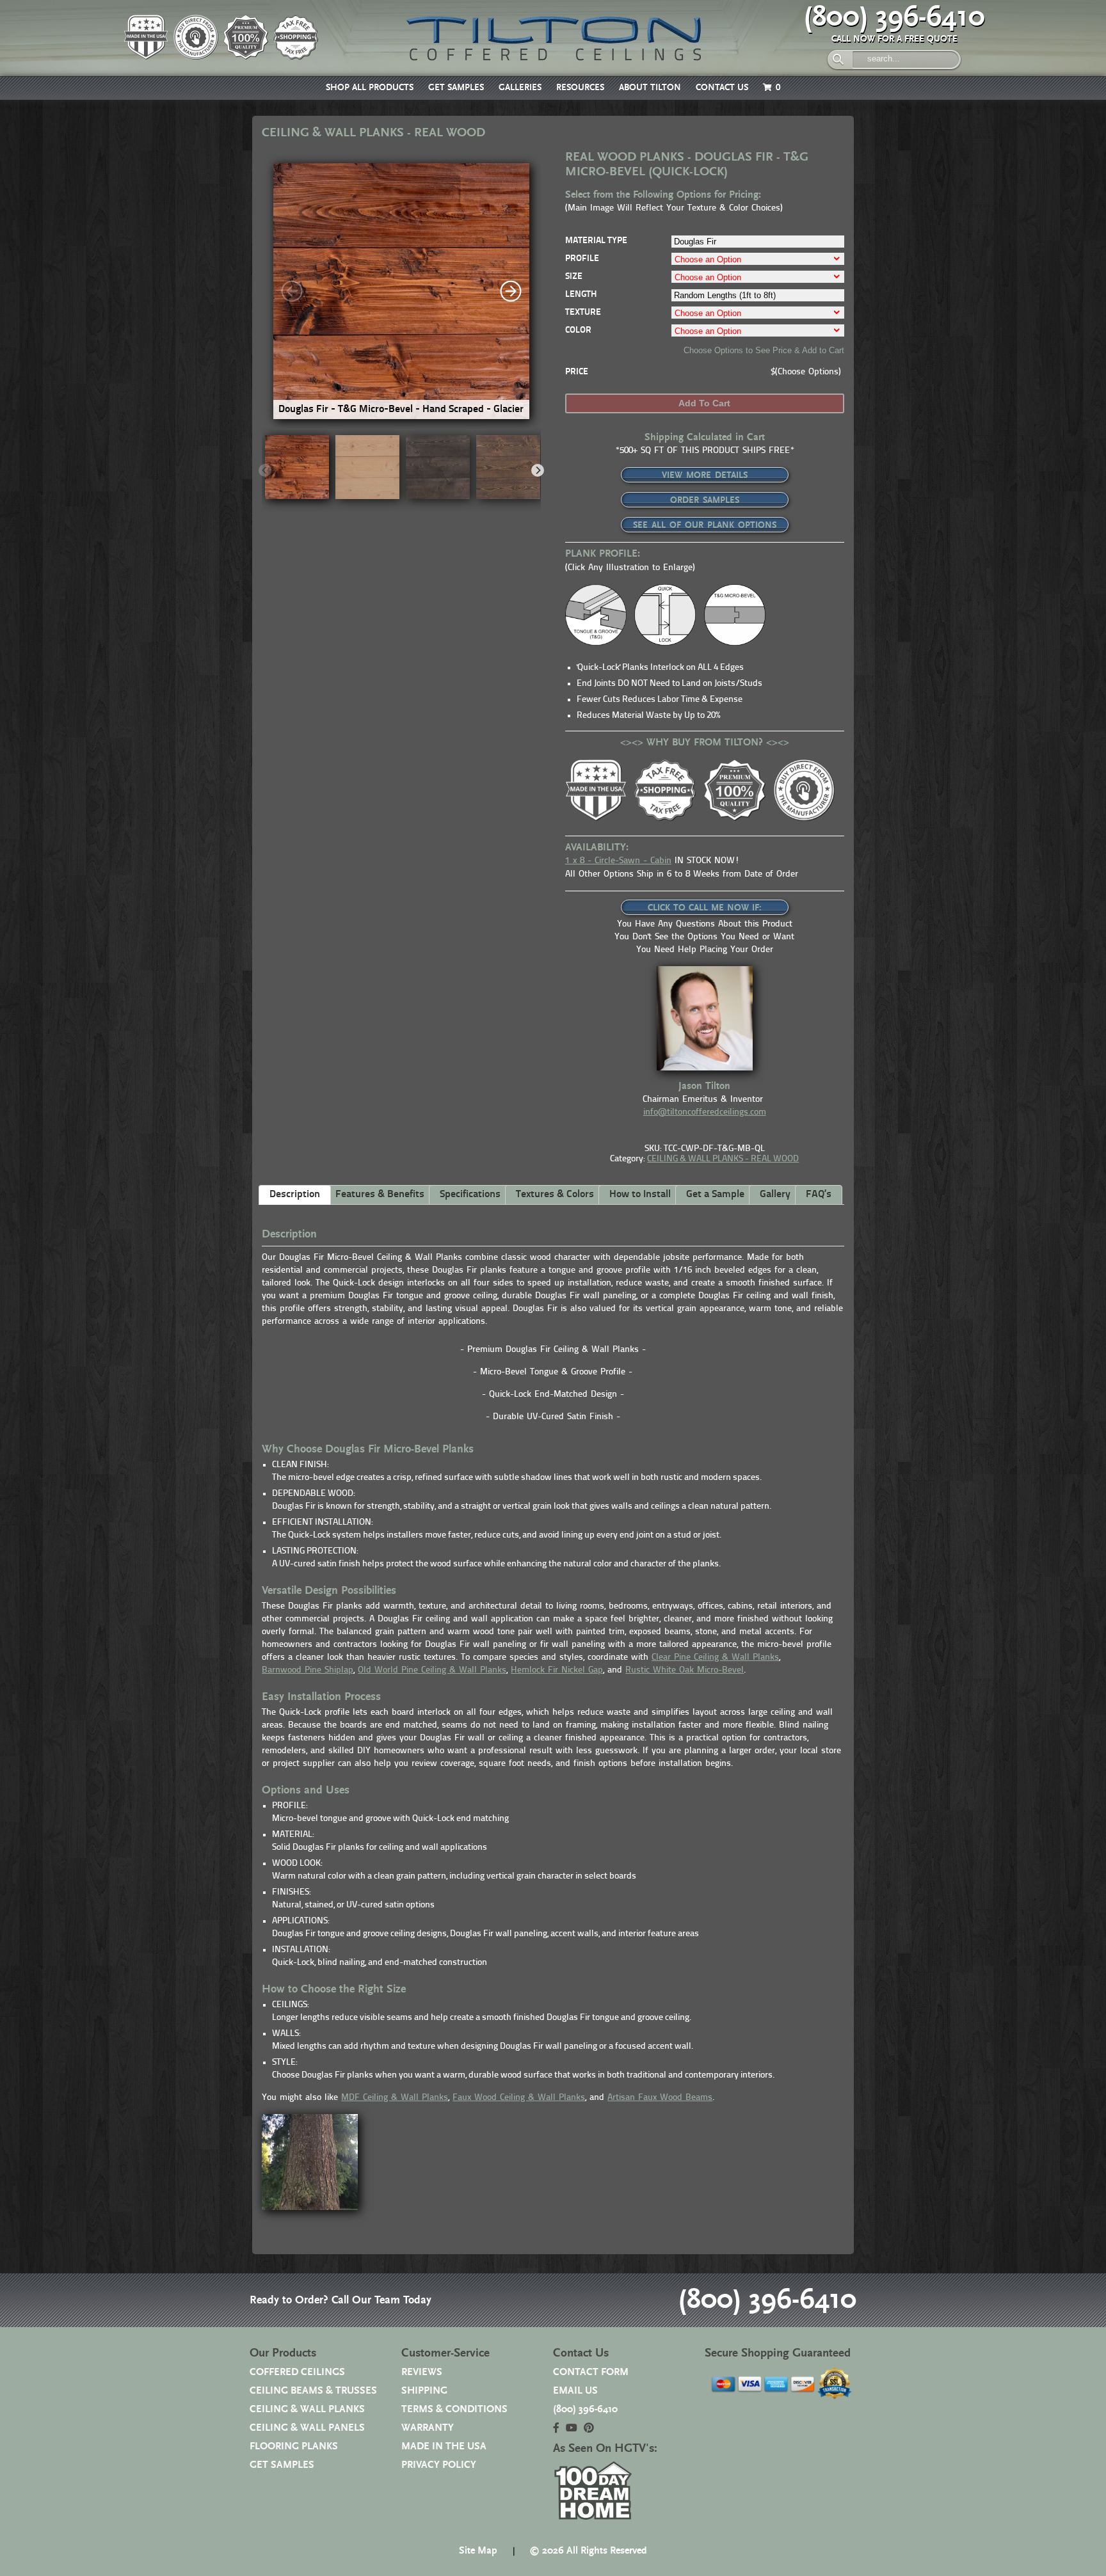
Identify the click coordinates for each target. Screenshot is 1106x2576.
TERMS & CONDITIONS (454, 2409)
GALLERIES (520, 88)
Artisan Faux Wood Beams (660, 2098)
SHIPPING (424, 2391)
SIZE (574, 277)
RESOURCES (580, 88)
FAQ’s (819, 1195)
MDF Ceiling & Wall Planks (395, 2098)
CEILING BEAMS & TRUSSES (313, 2391)
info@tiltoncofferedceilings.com (705, 1112)
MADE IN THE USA (444, 2446)
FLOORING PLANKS (294, 2446)
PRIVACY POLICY (439, 2465)
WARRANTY (428, 2428)
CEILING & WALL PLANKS (307, 2409)
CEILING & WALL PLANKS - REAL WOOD (723, 1159)
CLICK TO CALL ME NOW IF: (705, 908)
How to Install (640, 1195)
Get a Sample (715, 1195)
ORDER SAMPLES (705, 500)
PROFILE (582, 259)
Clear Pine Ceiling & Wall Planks (715, 1658)
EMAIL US (575, 2391)
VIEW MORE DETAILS (705, 475)
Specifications (470, 1195)
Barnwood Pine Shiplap (308, 1670)
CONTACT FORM (591, 2372)
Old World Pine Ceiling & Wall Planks (432, 1670)
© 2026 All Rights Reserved (588, 2551)
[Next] (511, 291)
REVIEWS (422, 2372)
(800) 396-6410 (894, 17)
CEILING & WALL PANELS (307, 2428)
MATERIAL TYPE (596, 241)
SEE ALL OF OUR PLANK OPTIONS (705, 525)
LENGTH (581, 295)
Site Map (478, 2551)
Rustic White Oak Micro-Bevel (685, 1670)
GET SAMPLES (456, 88)
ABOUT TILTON (650, 88)
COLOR (578, 330)
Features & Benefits (380, 1195)
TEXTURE (583, 313)
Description (295, 1195)
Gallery (775, 1195)
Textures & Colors (555, 1195)
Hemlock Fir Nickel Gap (557, 1670)
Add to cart (704, 403)
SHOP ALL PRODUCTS (370, 88)
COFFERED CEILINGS (297, 2372)
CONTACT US (722, 88)
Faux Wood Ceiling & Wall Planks (519, 2098)
